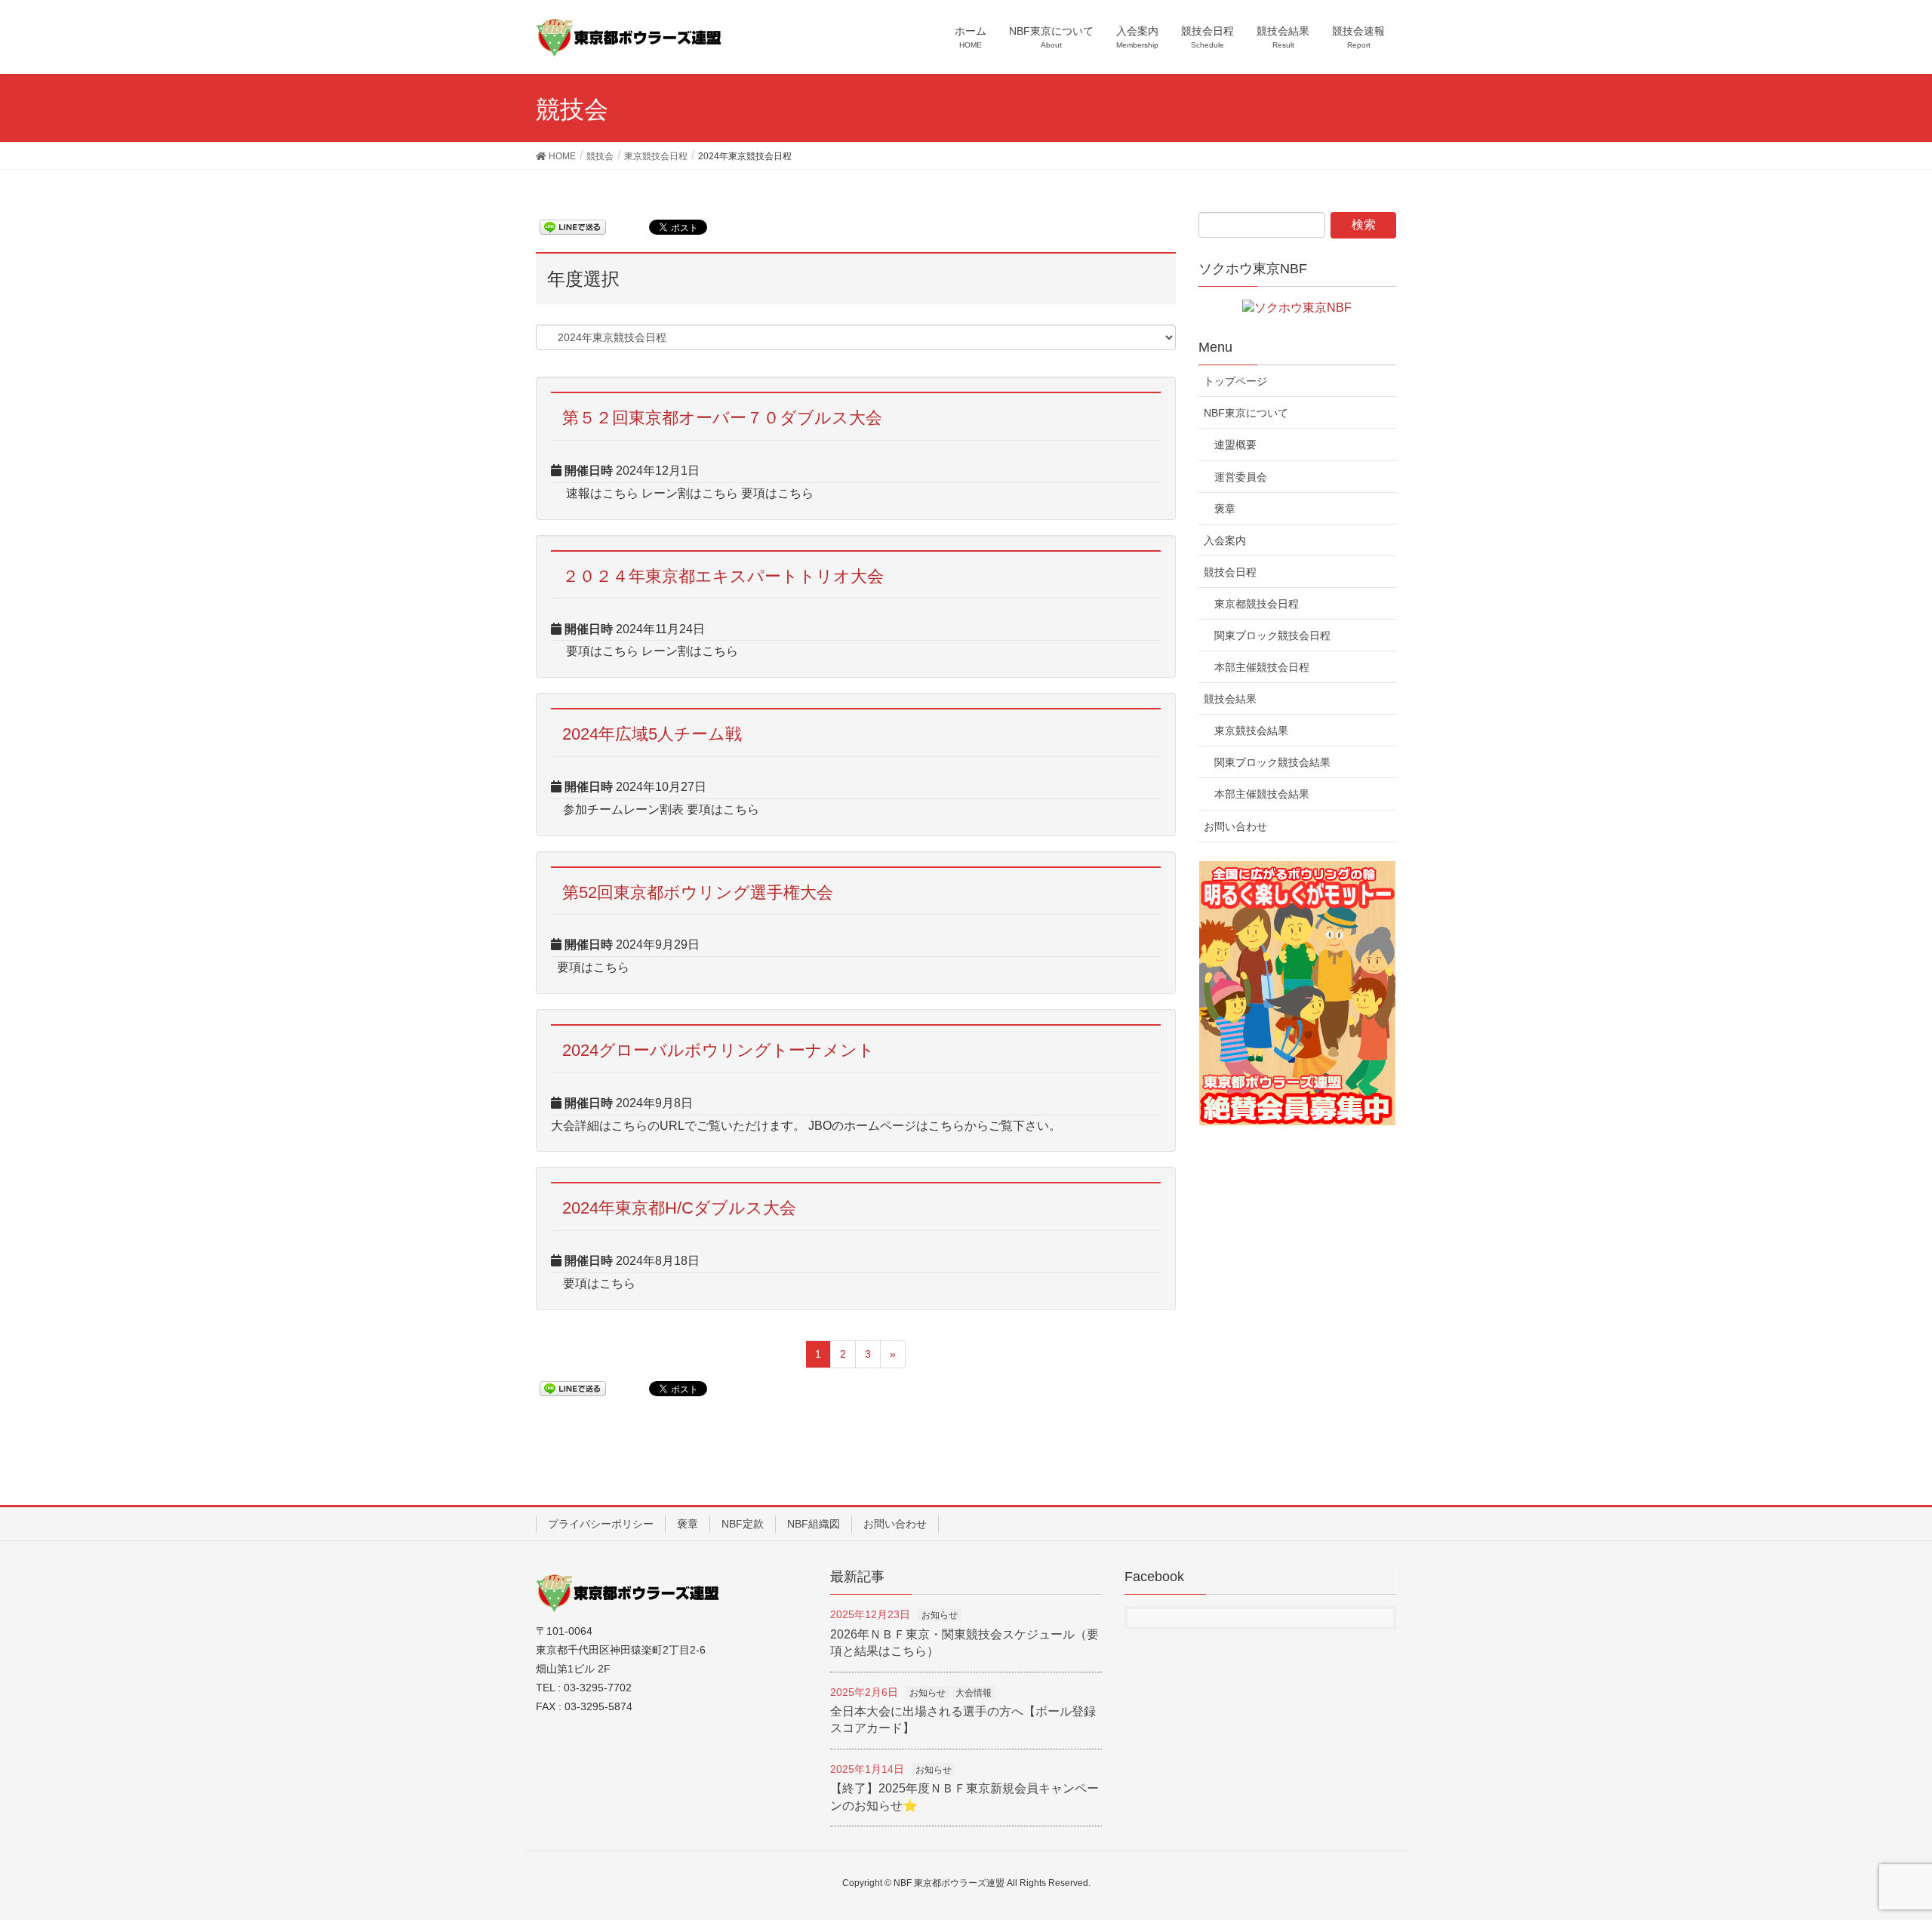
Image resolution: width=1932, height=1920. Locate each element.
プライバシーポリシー (601, 1524)
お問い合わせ (1235, 826)
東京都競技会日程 (1257, 604)
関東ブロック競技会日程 (1272, 635)
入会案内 (1225, 540)
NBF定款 (743, 1524)
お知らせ (940, 1615)
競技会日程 (1230, 572)
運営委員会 (1241, 477)
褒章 (1225, 509)
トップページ (1235, 381)
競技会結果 (1230, 699)
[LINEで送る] (573, 226)
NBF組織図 (814, 1524)
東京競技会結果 (1251, 731)
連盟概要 (1235, 445)
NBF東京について (1246, 413)
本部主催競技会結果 (1262, 794)
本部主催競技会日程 (1262, 667)
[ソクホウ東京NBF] (1297, 307)
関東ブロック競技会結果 (1272, 762)
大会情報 (974, 1693)
